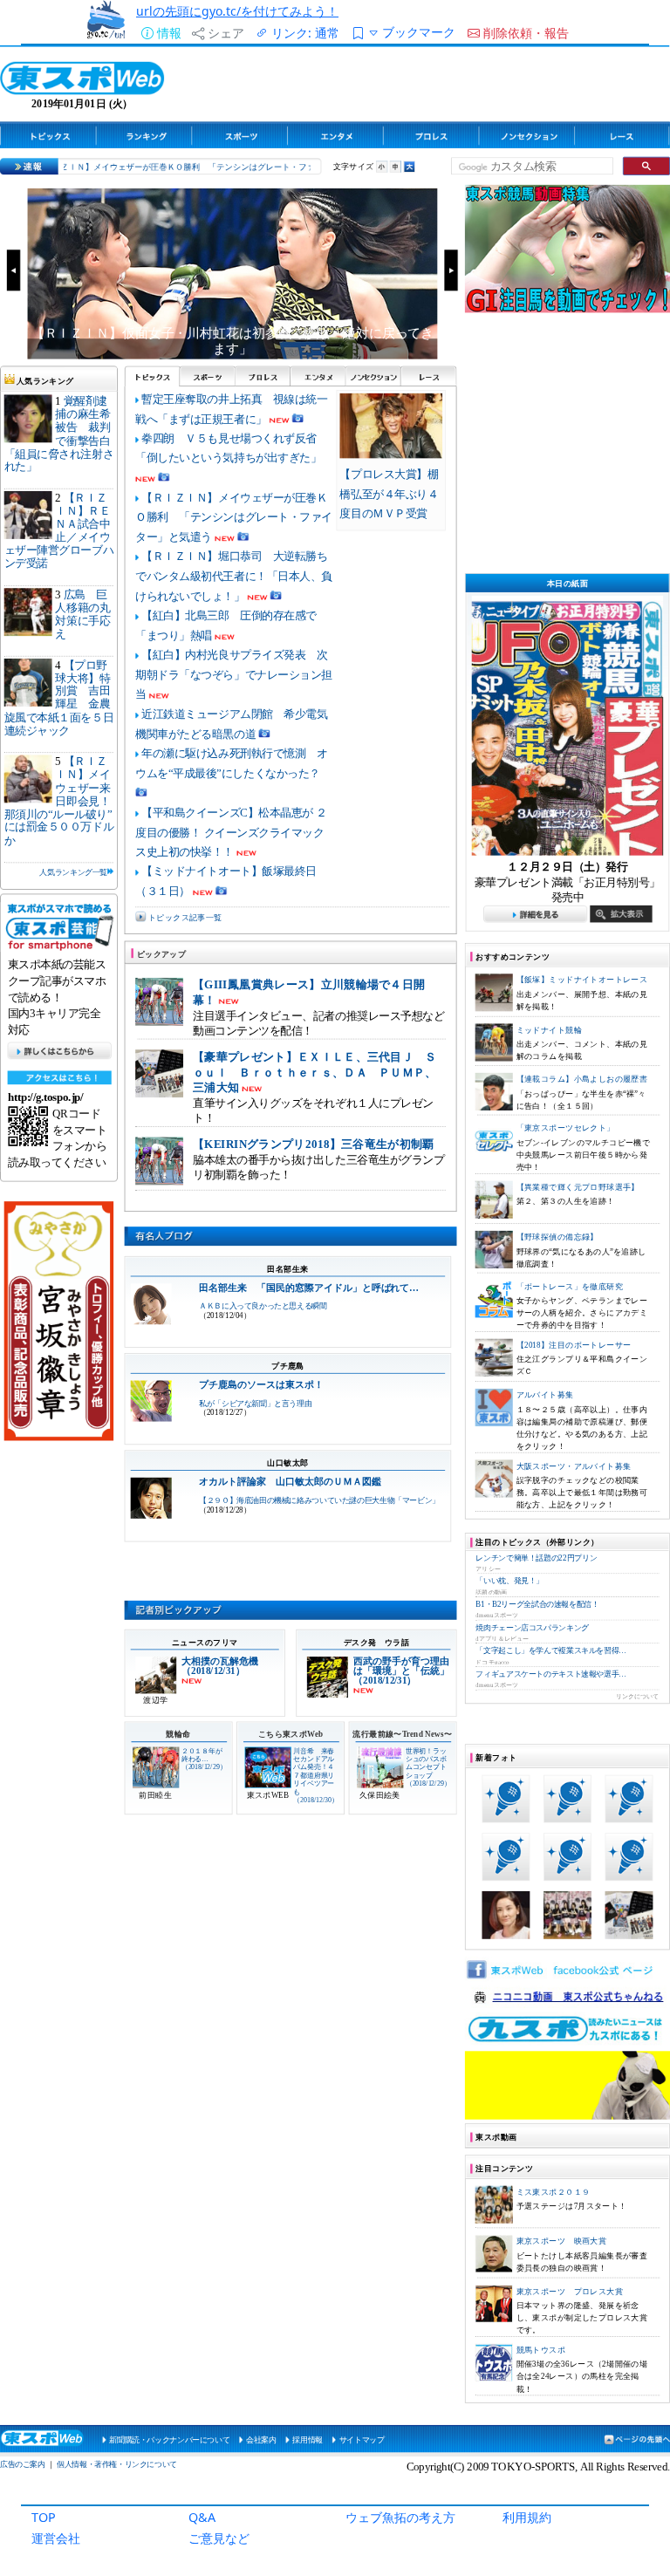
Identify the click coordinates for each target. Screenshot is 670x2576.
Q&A (202, 2517)
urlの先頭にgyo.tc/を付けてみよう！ (237, 11)
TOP (44, 2517)
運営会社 (56, 2538)
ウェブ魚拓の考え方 (400, 2517)
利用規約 (527, 2517)
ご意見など (219, 2538)
